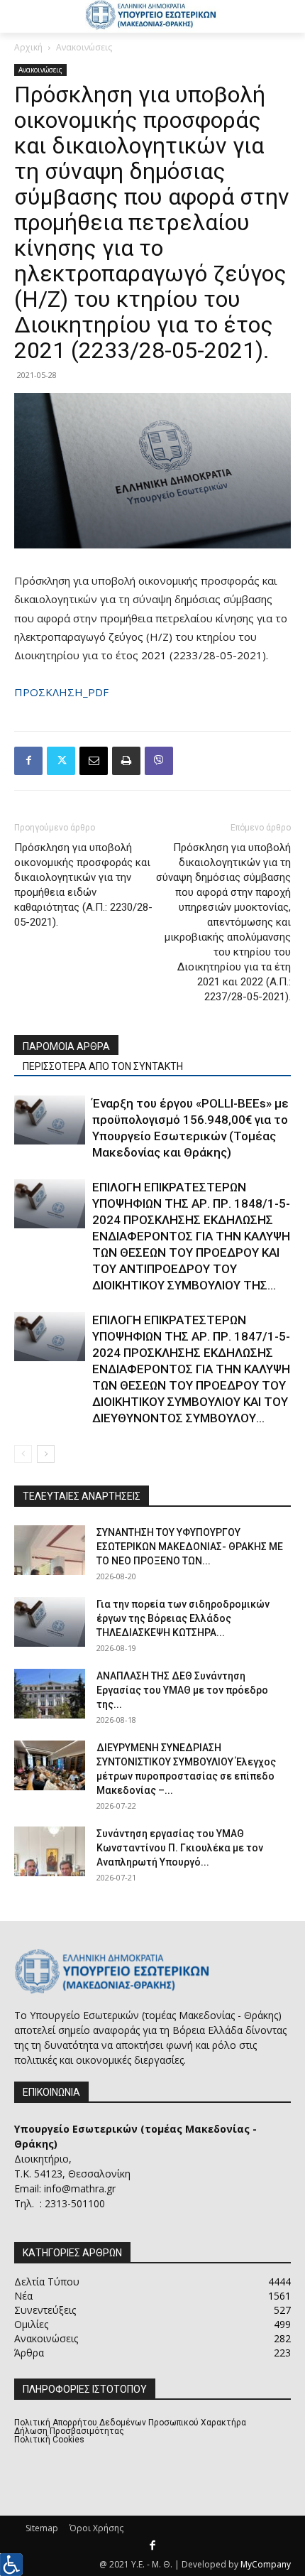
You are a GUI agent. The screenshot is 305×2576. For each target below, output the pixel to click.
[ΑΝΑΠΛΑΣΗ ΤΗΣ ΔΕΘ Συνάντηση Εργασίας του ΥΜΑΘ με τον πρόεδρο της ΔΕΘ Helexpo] (50, 1694)
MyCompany (266, 2564)
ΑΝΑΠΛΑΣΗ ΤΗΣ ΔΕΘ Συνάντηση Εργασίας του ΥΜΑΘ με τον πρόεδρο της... (182, 1690)
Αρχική (28, 47)
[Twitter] (61, 761)
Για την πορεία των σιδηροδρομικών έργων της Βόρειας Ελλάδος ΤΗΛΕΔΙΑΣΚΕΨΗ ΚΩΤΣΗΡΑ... (183, 1618)
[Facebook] (28, 761)
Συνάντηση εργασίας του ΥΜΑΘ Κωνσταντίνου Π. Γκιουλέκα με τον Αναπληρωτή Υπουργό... (180, 1848)
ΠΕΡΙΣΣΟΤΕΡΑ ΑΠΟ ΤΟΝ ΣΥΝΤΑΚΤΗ (103, 1066)
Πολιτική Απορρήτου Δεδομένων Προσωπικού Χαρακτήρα (130, 2423)
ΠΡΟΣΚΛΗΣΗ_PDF (61, 692)
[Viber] (159, 761)
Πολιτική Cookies (49, 2440)
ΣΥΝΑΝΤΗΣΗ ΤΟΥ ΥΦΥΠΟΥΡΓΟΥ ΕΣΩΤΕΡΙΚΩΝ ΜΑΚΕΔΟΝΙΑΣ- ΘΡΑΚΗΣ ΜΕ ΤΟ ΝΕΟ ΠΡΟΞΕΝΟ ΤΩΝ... (190, 1547)
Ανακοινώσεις (84, 47)
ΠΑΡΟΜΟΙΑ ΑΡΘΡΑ (66, 1046)
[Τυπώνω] (126, 761)
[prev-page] (23, 1454)
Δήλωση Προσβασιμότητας (69, 2431)
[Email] (94, 761)
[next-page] (46, 1454)
